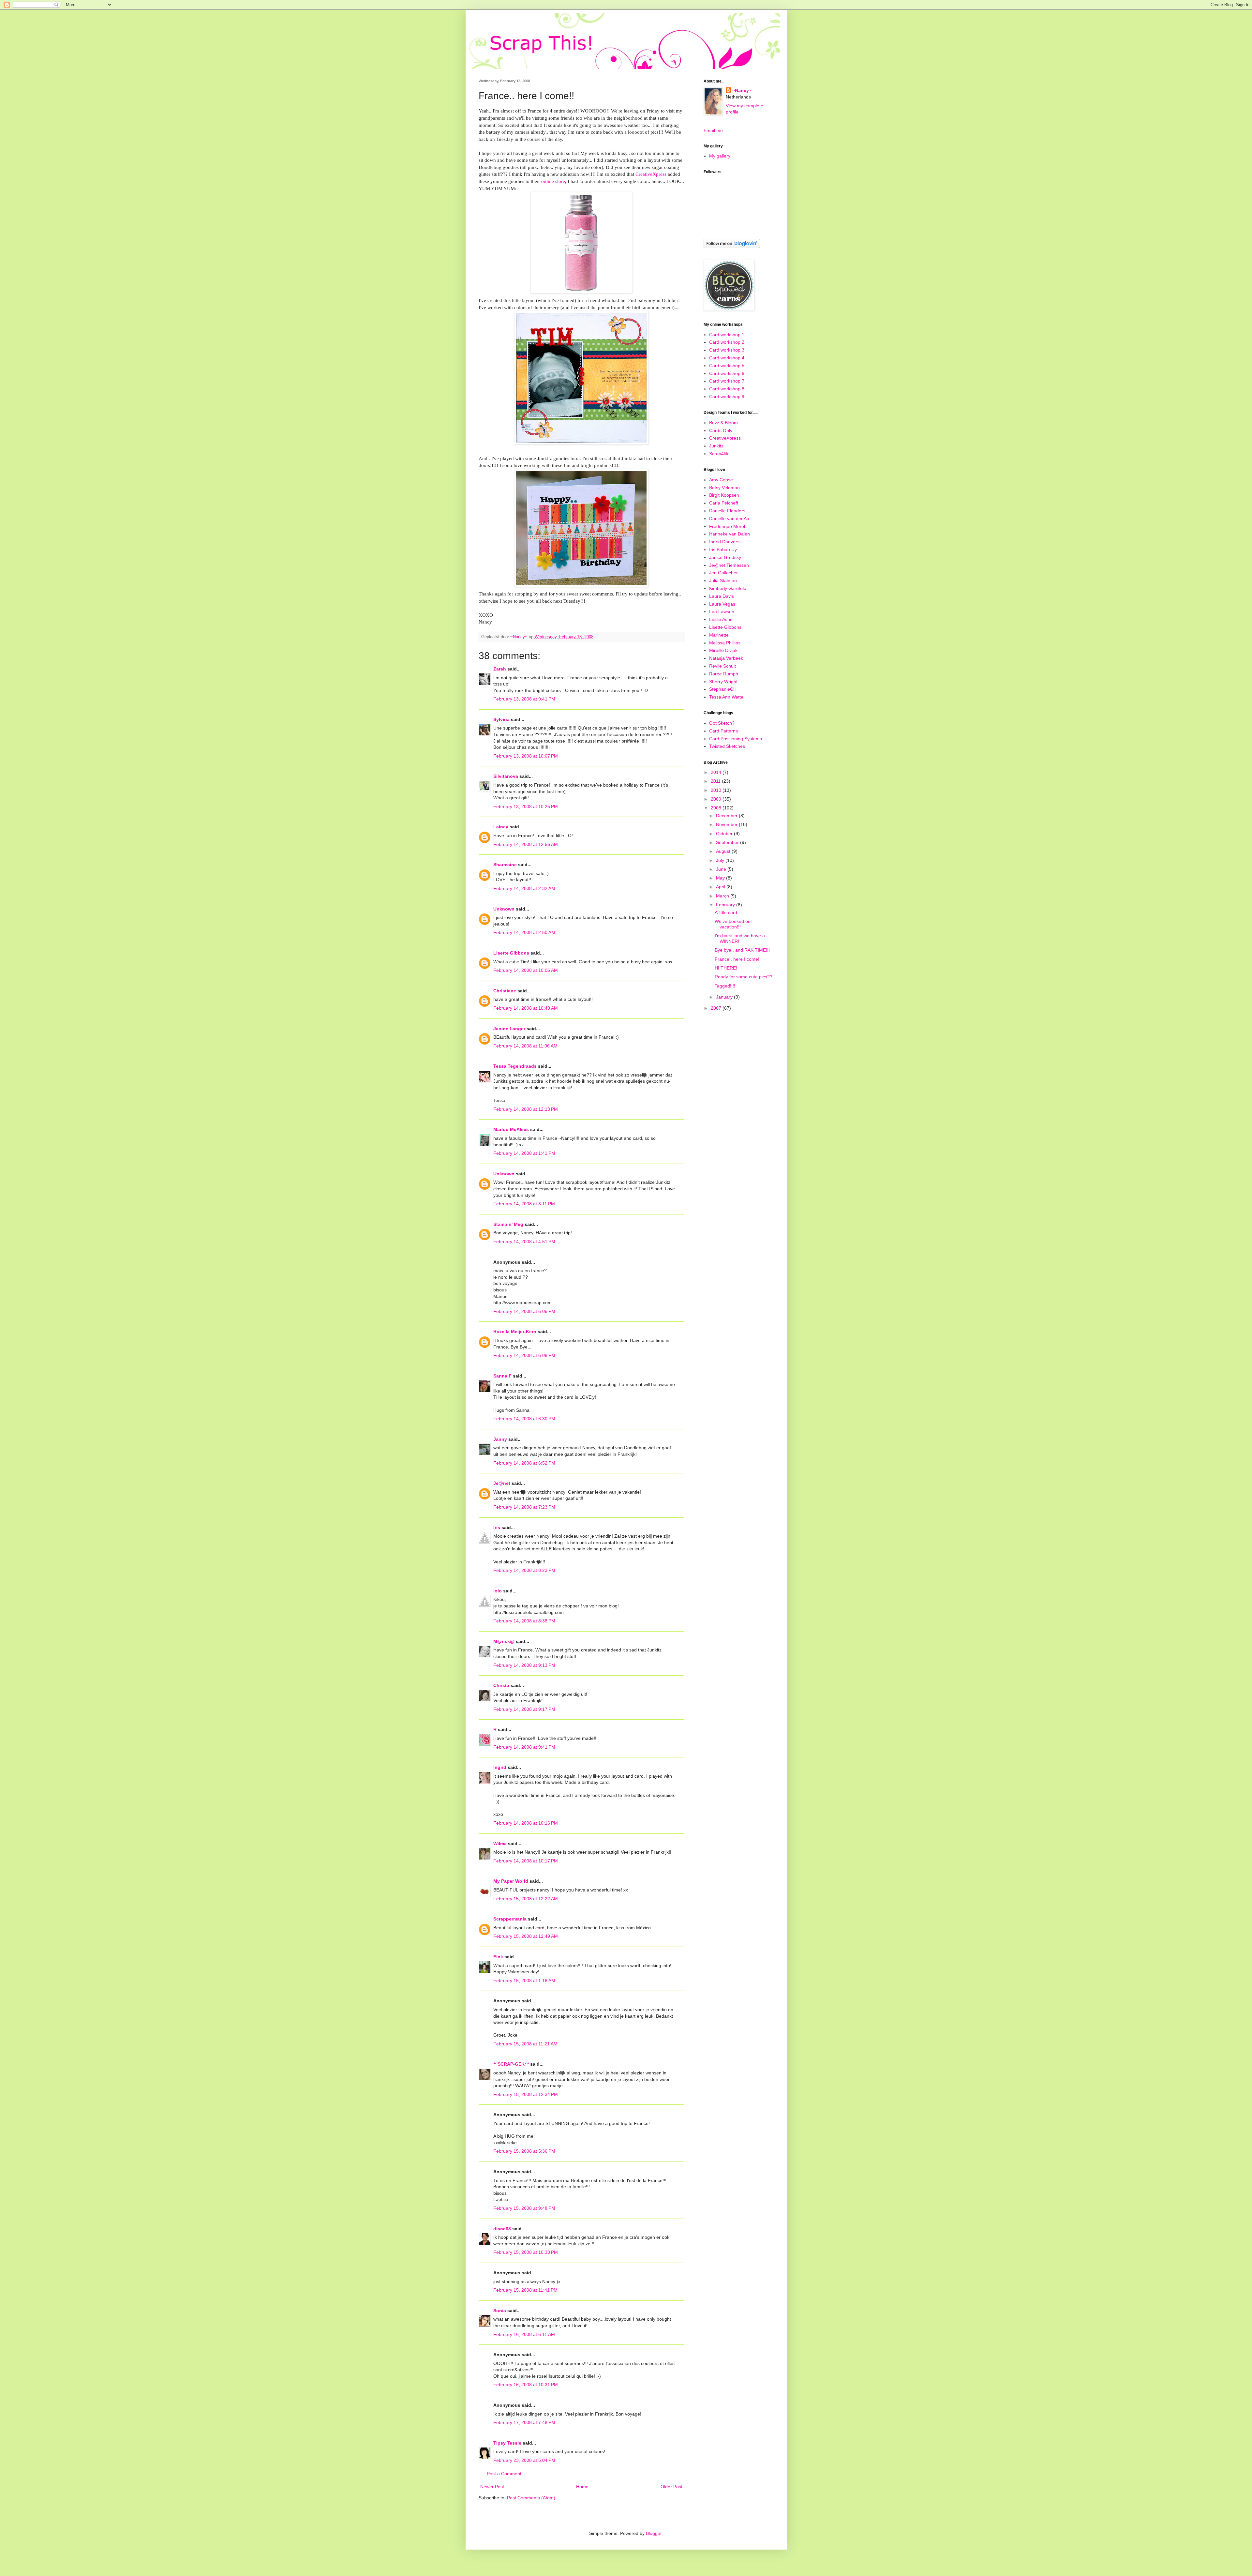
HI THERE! (726, 968)
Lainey (501, 827)
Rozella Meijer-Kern (515, 1332)
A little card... (728, 912)
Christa (501, 1685)
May (721, 878)
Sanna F (502, 1376)
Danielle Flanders (727, 511)
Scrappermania (510, 1919)
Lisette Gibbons (511, 953)
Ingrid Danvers (724, 542)
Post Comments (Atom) (531, 2498)
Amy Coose (721, 480)
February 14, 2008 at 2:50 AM (524, 932)
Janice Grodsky (725, 557)
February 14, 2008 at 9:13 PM (524, 1665)
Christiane (505, 991)
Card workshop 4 (727, 358)
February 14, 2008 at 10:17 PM (526, 1861)
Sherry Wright (723, 682)
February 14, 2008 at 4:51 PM (524, 1242)
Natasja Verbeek (726, 658)
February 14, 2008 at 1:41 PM (524, 1153)
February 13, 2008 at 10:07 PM (526, 756)
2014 (717, 772)
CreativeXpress (725, 438)
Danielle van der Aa (729, 519)
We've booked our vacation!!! (733, 924)
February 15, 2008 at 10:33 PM (526, 2252)
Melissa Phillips (725, 643)
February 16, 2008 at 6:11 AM (524, 2334)
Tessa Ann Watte (726, 697)
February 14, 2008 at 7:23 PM (524, 1507)
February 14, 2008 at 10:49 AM (526, 1008)
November (727, 824)
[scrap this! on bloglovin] (732, 247)
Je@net (502, 1483)
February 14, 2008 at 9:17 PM (524, 1709)
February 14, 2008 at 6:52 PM (524, 1463)
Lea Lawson (722, 611)
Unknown (504, 909)
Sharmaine (505, 865)
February (726, 905)
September (728, 842)
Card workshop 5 (727, 366)
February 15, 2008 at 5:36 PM (524, 2151)
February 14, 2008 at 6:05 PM (524, 1311)
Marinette (719, 635)
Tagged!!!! (725, 986)
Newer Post (492, 2487)
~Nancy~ (742, 90)
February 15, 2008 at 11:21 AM (525, 2044)
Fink (498, 1957)
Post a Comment (504, 2474)
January (725, 997)
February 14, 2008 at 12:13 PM (526, 1109)
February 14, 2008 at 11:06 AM (525, 1046)
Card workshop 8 (727, 389)
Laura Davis (722, 596)
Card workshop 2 (727, 342)
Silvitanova (506, 776)
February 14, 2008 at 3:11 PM (524, 1204)
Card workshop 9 (727, 397)
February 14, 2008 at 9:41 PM (524, 1747)
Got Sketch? (722, 723)
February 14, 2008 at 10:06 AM (526, 970)
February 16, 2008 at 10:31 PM (526, 2385)
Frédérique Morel (727, 526)
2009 (717, 799)
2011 (716, 781)
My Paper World (511, 1881)
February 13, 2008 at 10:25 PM (526, 806)
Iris (497, 1528)
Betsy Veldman (724, 488)
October (725, 834)
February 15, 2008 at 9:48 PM (524, 2208)
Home (582, 2487)
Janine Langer (509, 1029)
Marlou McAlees (511, 1129)
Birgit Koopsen (724, 495)
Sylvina (501, 719)
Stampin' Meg (508, 1224)
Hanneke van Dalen (730, 534)
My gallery (720, 156)
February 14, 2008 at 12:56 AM (526, 844)
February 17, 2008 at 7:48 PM (524, 2422)
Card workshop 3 (727, 350)
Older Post (671, 2487)
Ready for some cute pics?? (744, 977)
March (723, 896)
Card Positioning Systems (736, 739)
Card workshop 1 (727, 335)
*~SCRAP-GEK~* (511, 2064)
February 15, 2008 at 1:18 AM (524, 1981)
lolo (498, 1591)
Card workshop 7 (727, 381)
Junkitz (716, 446)
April (721, 887)
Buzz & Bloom (723, 423)
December (727, 816)
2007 (717, 1008)
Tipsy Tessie (507, 2443)
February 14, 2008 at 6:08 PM (524, 1355)
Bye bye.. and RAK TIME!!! (742, 950)
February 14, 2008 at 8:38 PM (524, 1621)
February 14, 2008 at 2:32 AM (524, 888)
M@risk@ (504, 1641)
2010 (717, 790)
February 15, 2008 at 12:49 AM (526, 1936)
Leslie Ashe (721, 619)
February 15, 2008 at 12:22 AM (526, 1899)
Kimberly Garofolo (728, 588)
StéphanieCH (723, 689)
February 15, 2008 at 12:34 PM (526, 2094)
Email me (713, 130)
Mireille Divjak (723, 650)
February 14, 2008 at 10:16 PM (526, 1823)
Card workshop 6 (727, 373)
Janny (500, 1439)
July (721, 860)
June (722, 869)
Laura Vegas (722, 604)
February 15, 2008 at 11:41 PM (525, 2290)
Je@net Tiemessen (729, 565)
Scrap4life (719, 454)
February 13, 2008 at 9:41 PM (524, 699)
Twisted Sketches (727, 746)
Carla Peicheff (724, 503)
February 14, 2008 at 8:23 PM (524, 1570)
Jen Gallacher (723, 573)
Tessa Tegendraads (515, 1066)
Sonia (500, 2311)
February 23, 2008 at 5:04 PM (524, 2460)
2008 (717, 808)
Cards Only (721, 430)
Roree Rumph (724, 674)
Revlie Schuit (723, 666)
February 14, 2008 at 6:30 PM (524, 1419)
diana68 (502, 2229)
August (724, 851)
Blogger (654, 2533)
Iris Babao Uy (723, 550)
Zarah (500, 669)
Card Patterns (723, 731)
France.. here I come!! (738, 959)
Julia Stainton (723, 580)
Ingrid (500, 1767)
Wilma (500, 1844)
